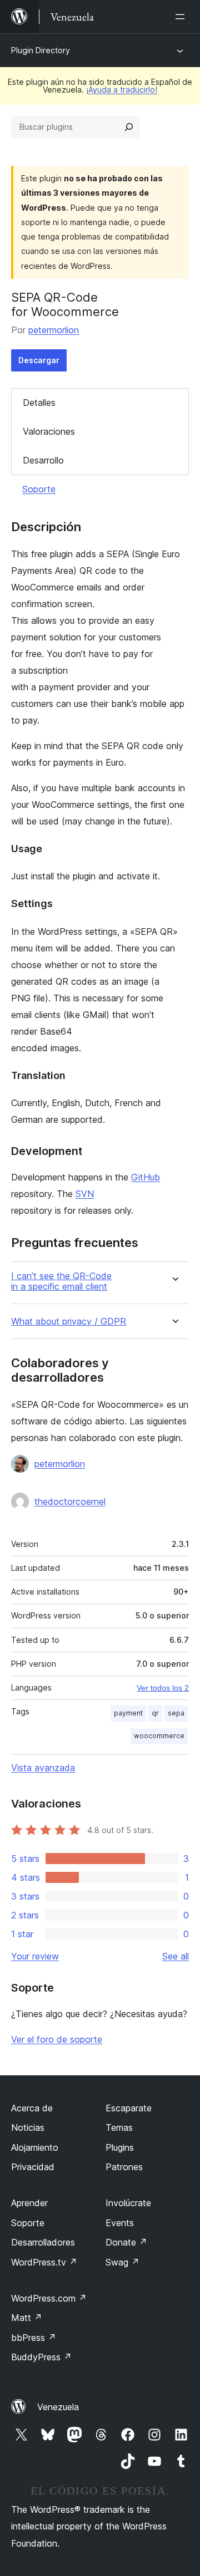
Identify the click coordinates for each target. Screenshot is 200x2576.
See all (176, 1956)
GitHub (146, 1177)
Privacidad (33, 2167)
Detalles (39, 403)
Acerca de (32, 2108)
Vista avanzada (43, 1768)
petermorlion (54, 330)
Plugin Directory (41, 50)
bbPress (34, 2338)
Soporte (39, 489)
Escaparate (129, 2108)
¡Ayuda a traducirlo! (122, 90)
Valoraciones (49, 431)
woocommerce (159, 1736)
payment (128, 1713)
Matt (27, 2318)
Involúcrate (128, 2203)
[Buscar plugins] (129, 127)
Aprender (29, 2203)
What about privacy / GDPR (69, 1322)
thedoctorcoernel (70, 1501)
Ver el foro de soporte (57, 2039)
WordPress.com (49, 2298)
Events (120, 2223)
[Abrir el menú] (182, 17)
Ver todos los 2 (163, 1688)
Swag (122, 2262)
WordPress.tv (44, 2262)
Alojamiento (35, 2147)
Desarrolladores (43, 2242)
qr (155, 1713)
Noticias (28, 2127)
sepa (176, 1713)
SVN (85, 1194)
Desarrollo (43, 460)
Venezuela (58, 2407)
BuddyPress (41, 2357)
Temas (119, 2127)
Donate (126, 2242)
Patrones (124, 2167)
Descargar (39, 360)
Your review (35, 1956)
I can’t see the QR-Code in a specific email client (61, 1281)
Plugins (120, 2147)
